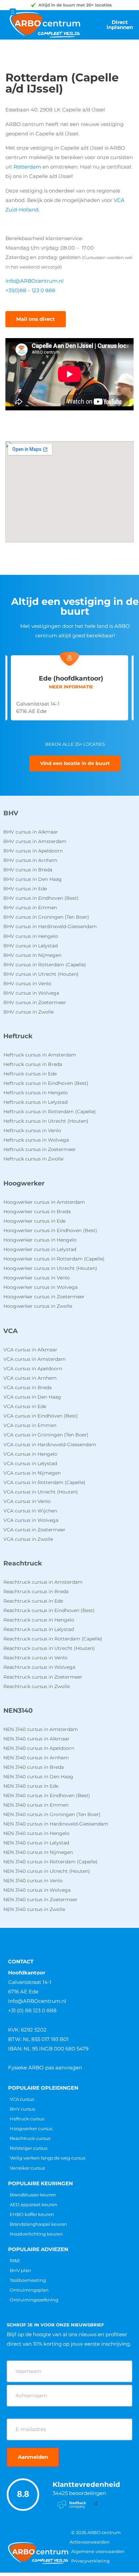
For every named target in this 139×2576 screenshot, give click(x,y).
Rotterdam (27, 167)
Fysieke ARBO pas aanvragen (45, 2068)
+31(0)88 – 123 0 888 (30, 290)
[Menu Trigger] (13, 12)
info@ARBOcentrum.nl (34, 281)
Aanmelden (33, 2457)
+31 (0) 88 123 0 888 (32, 2010)
